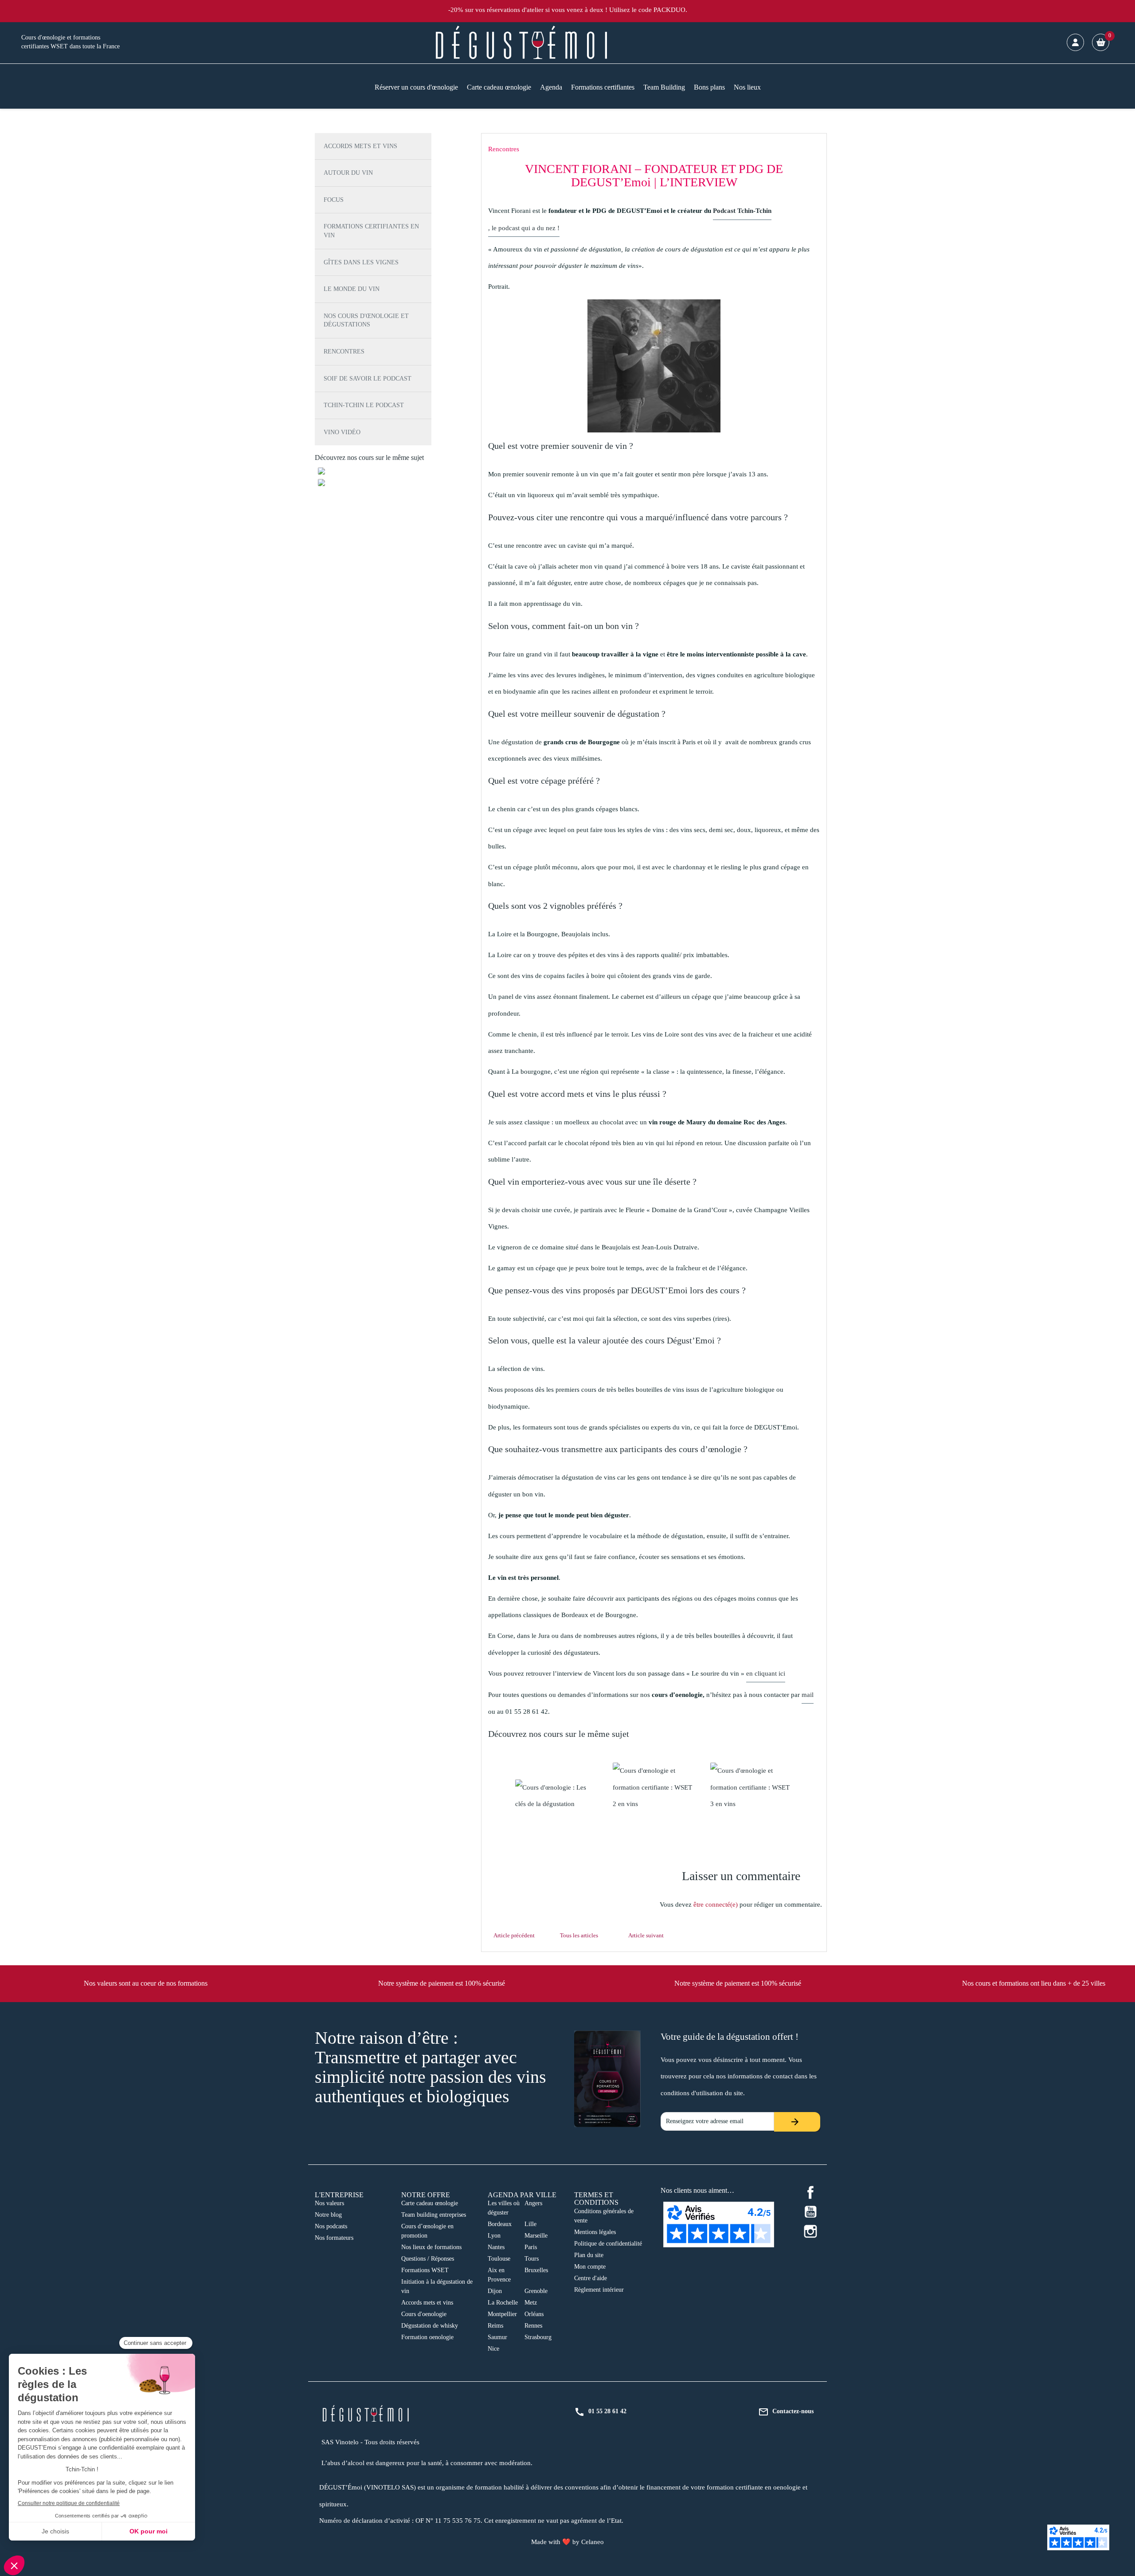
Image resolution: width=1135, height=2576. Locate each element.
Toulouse (499, 2259)
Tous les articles (579, 1935)
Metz (531, 2303)
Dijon (495, 2291)
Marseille (536, 2236)
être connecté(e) (716, 1905)
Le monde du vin (352, 289)
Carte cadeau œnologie (430, 2203)
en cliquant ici (766, 1673)
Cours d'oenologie (424, 2314)
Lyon (494, 2236)
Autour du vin (348, 173)
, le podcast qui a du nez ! (524, 228)
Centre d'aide (591, 2278)
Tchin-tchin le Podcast (364, 405)
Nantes (496, 2247)
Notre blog (328, 2215)
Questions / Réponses (428, 2259)
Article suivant (646, 1935)
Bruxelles (536, 2270)
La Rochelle (503, 2303)
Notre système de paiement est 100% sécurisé (442, 1983)
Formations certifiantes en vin (371, 231)
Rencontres (344, 351)
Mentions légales (595, 2232)
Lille (530, 2224)
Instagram (810, 2231)
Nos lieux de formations (431, 2247)
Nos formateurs (334, 2238)
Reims (495, 2326)
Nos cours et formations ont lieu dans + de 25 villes (1034, 1983)
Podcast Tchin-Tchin (742, 211)
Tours (532, 2259)
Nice (493, 2349)
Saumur (497, 2337)
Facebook (810, 2192)
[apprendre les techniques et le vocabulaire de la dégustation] (556, 1796)
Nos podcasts (331, 2226)
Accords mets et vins (360, 146)
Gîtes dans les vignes (361, 262)
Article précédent (514, 1935)
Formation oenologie (427, 2337)
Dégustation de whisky (430, 2326)
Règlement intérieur (599, 2290)
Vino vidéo (342, 432)
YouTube (810, 2212)
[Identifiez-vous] (1075, 42)
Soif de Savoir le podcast (368, 379)
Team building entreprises (434, 2215)
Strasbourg (538, 2337)
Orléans (534, 2314)
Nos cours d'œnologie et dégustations (366, 320)
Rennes (533, 2326)
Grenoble (536, 2291)
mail (808, 1695)
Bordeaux (500, 2224)
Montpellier (502, 2314)
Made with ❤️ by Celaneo (567, 2542)
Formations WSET (425, 2270)
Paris (531, 2247)
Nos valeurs (329, 2203)
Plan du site (589, 2255)
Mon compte (590, 2267)
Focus (334, 200)
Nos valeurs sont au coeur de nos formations (146, 1983)
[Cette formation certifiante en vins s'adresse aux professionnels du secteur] (654, 1788)
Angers (533, 2203)
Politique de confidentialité (608, 2244)
